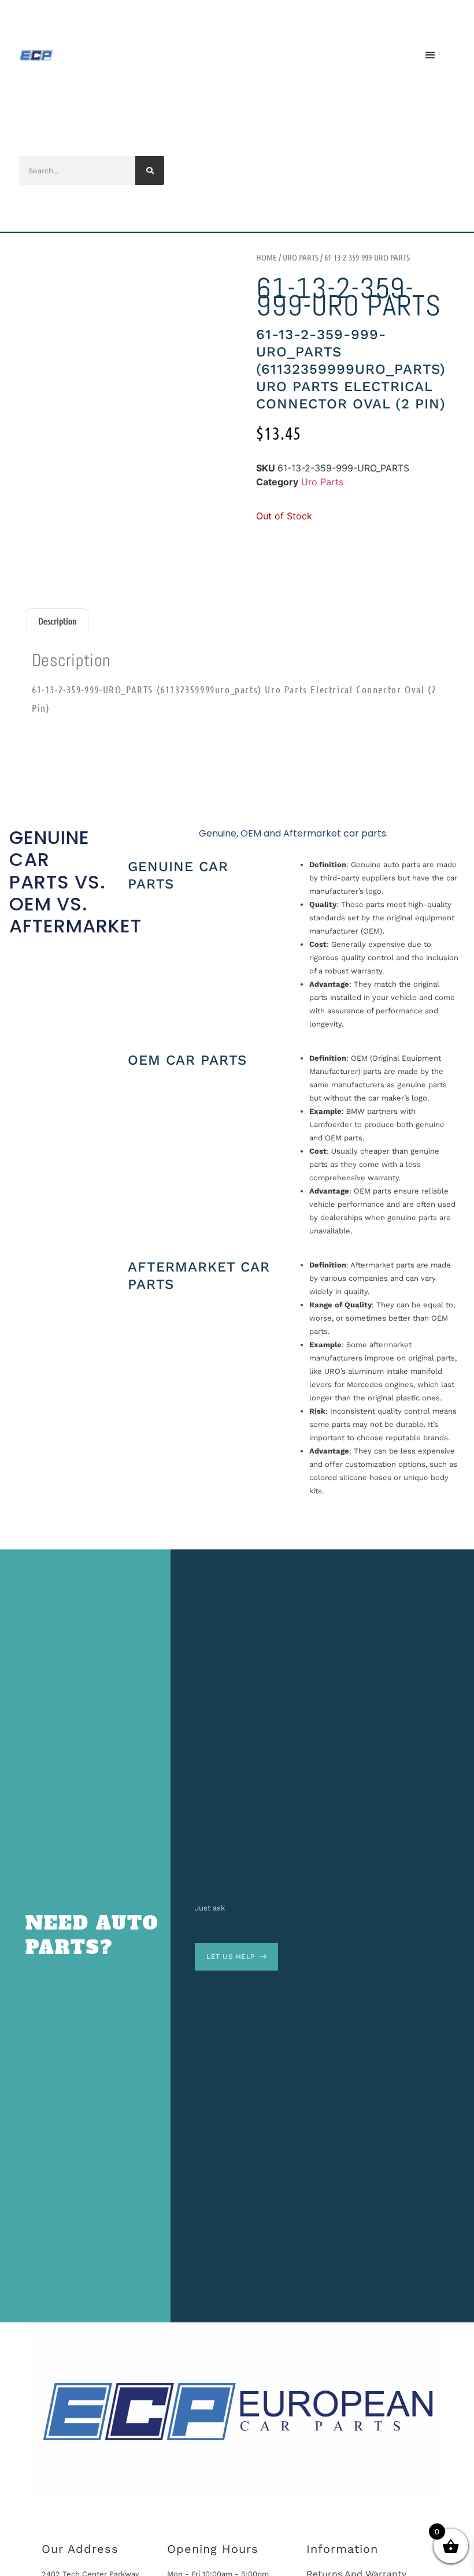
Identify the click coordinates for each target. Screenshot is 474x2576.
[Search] (150, 170)
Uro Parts (301, 257)
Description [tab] (58, 621)
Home (266, 257)
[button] (430, 55)
